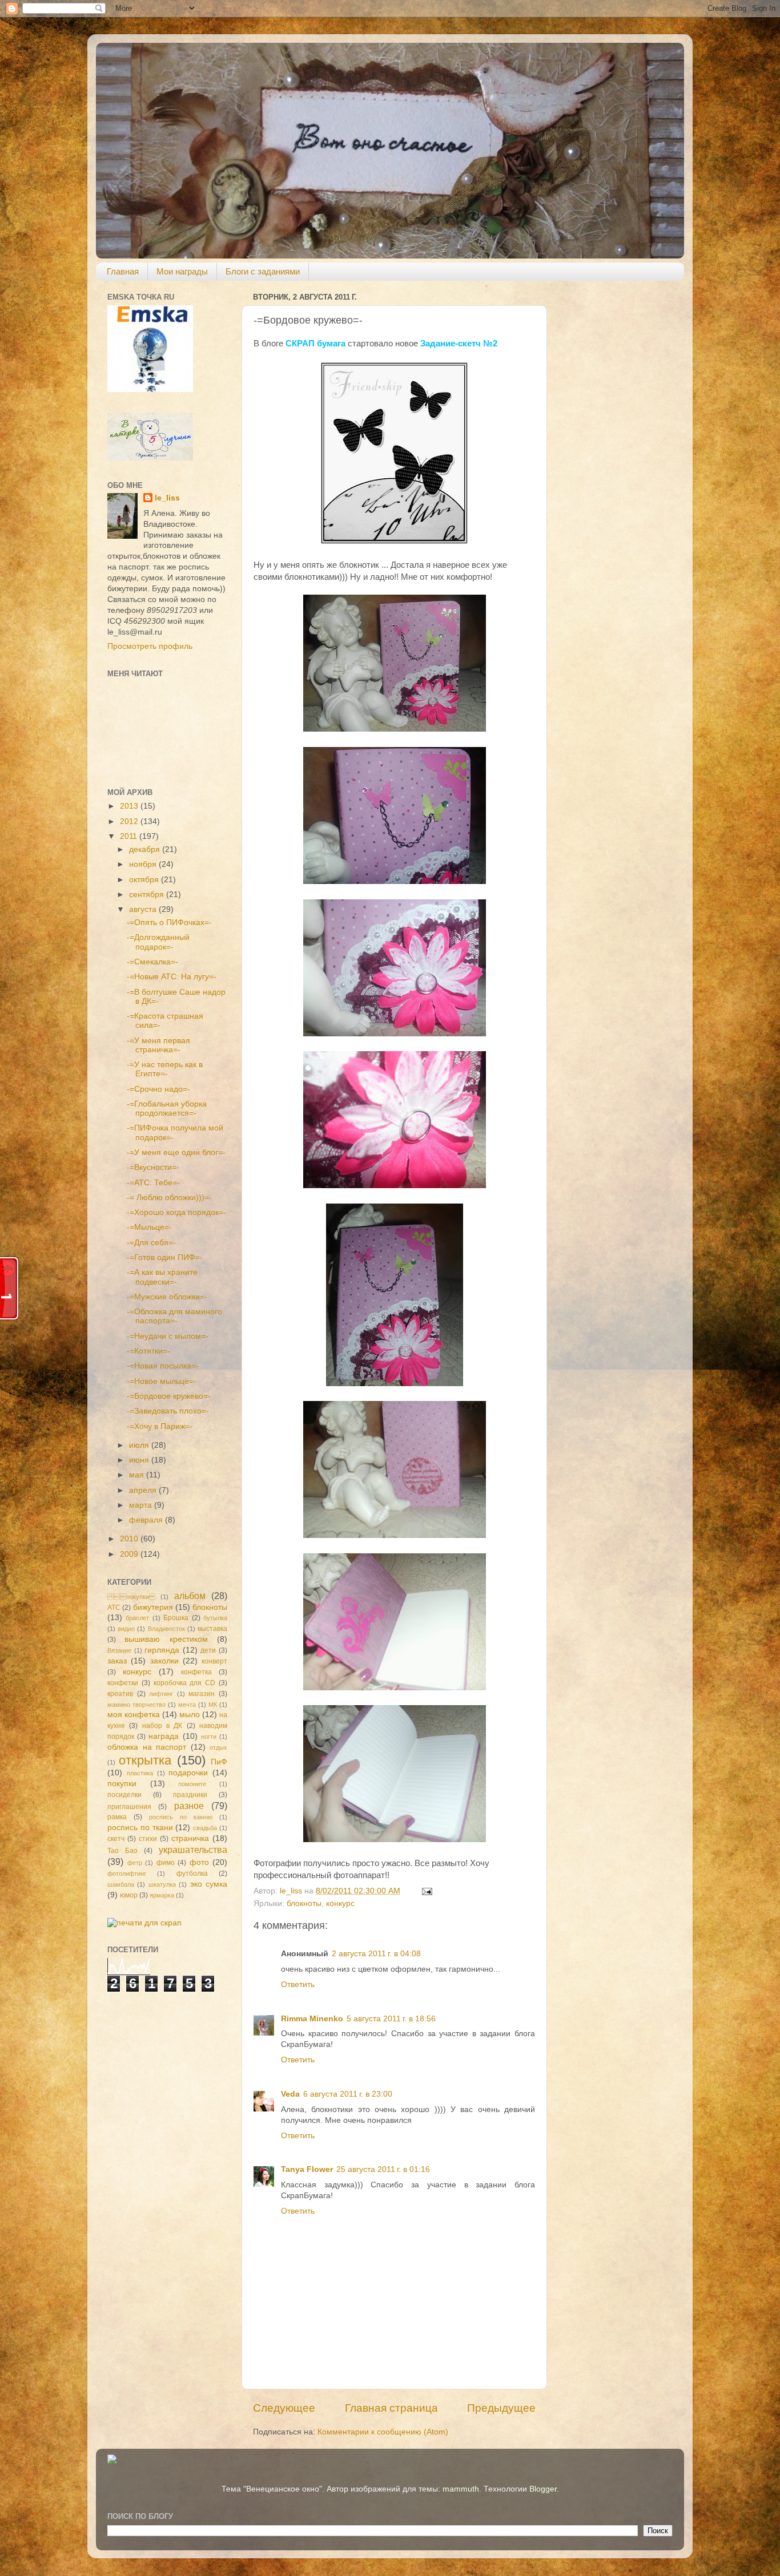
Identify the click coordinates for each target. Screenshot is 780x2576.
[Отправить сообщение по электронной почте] (426, 1891)
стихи (148, 1839)
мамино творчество (136, 1705)
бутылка (215, 1618)
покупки (131, 1597)
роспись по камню (181, 1817)
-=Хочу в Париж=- (160, 1426)
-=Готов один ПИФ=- (165, 1257)
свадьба (205, 1828)
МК (213, 1705)
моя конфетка (134, 1715)
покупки (122, 1784)
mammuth (461, 2489)
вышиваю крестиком (166, 1639)
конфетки (123, 1683)
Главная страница (391, 2408)
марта (142, 1505)
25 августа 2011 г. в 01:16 (383, 2169)
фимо (166, 1863)
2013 (130, 806)
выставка (212, 1629)
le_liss (167, 498)
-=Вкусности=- (153, 1167)
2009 (130, 1554)
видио (126, 1629)
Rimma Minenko (312, 2019)
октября (145, 880)
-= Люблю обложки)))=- (169, 1198)
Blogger (543, 2489)
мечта (187, 1705)
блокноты (304, 1903)
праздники (190, 1795)
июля (140, 1445)
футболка (192, 1874)
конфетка (196, 1672)
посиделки (124, 1795)
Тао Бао (122, 1851)
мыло (190, 1715)
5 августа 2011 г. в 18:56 (391, 2019)
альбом (190, 1596)
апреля (144, 1490)
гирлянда (162, 1650)
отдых (218, 1747)
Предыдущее (501, 2408)
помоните (192, 1784)
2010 (130, 1539)
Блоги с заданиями (263, 271)
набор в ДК (162, 1726)
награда (164, 1736)
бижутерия (153, 1607)
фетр (135, 1863)
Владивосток (166, 1629)
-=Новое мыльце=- (162, 1381)
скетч (116, 1839)
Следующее (284, 2408)
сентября (148, 895)
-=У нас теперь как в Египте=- (165, 1069)
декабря (146, 849)
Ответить (298, 1985)
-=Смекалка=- (152, 962)
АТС (114, 1608)
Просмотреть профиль (150, 646)
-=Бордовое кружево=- (169, 1396)
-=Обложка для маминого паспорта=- (174, 1316)
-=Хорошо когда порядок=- (176, 1212)
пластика (140, 1773)
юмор (129, 1895)
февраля (147, 1520)
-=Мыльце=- (149, 1227)
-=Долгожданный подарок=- (158, 942)
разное (189, 1806)
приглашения (129, 1807)
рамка (117, 1817)
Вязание (119, 1650)
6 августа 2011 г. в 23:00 (348, 2094)
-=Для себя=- (151, 1243)
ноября (144, 864)
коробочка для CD (185, 1683)
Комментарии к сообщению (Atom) (383, 2432)
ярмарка (162, 1895)
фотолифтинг (127, 1874)
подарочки (188, 1773)
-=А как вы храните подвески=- (162, 1277)
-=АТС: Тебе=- (153, 1183)
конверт (214, 1661)
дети (208, 1650)
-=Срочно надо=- (158, 1089)
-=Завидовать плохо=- (168, 1411)
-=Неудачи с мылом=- (168, 1336)
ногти (209, 1737)
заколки (164, 1661)
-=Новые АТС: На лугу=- (172, 977)
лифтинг (161, 1694)
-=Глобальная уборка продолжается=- (167, 1109)
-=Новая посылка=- (163, 1366)
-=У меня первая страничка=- (158, 1045)
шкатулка (162, 1884)
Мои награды (182, 271)
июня (140, 1460)
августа (144, 909)
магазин (202, 1694)
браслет (137, 1618)
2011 (130, 836)
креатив (120, 1694)
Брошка (176, 1618)
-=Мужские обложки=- (167, 1297)
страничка (190, 1838)
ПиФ (219, 1762)
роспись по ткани (140, 1828)
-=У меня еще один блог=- (176, 1152)
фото (199, 1862)
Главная (123, 271)
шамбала (121, 1884)
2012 (130, 821)
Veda (290, 2094)
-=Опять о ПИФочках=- (169, 922)
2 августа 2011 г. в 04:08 (376, 1954)
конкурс (340, 1903)
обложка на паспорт (147, 1747)
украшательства (193, 1850)
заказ (117, 1661)
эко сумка (209, 1884)
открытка (145, 1760)
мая (138, 1475)
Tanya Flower (307, 2169)
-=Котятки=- (148, 1351)
